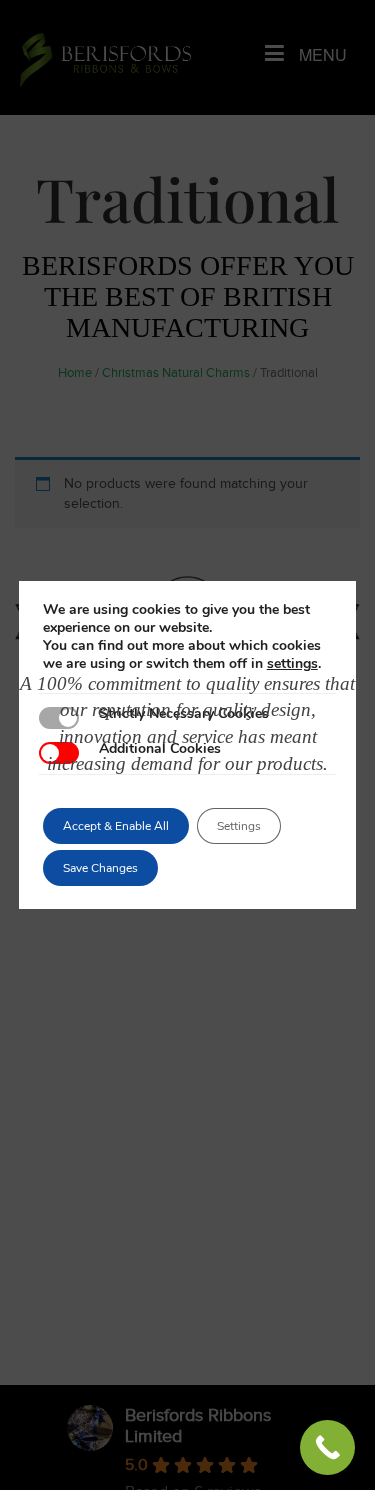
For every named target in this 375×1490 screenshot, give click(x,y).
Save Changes (100, 868)
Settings (239, 826)
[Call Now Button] (327, 1447)
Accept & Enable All (116, 826)
